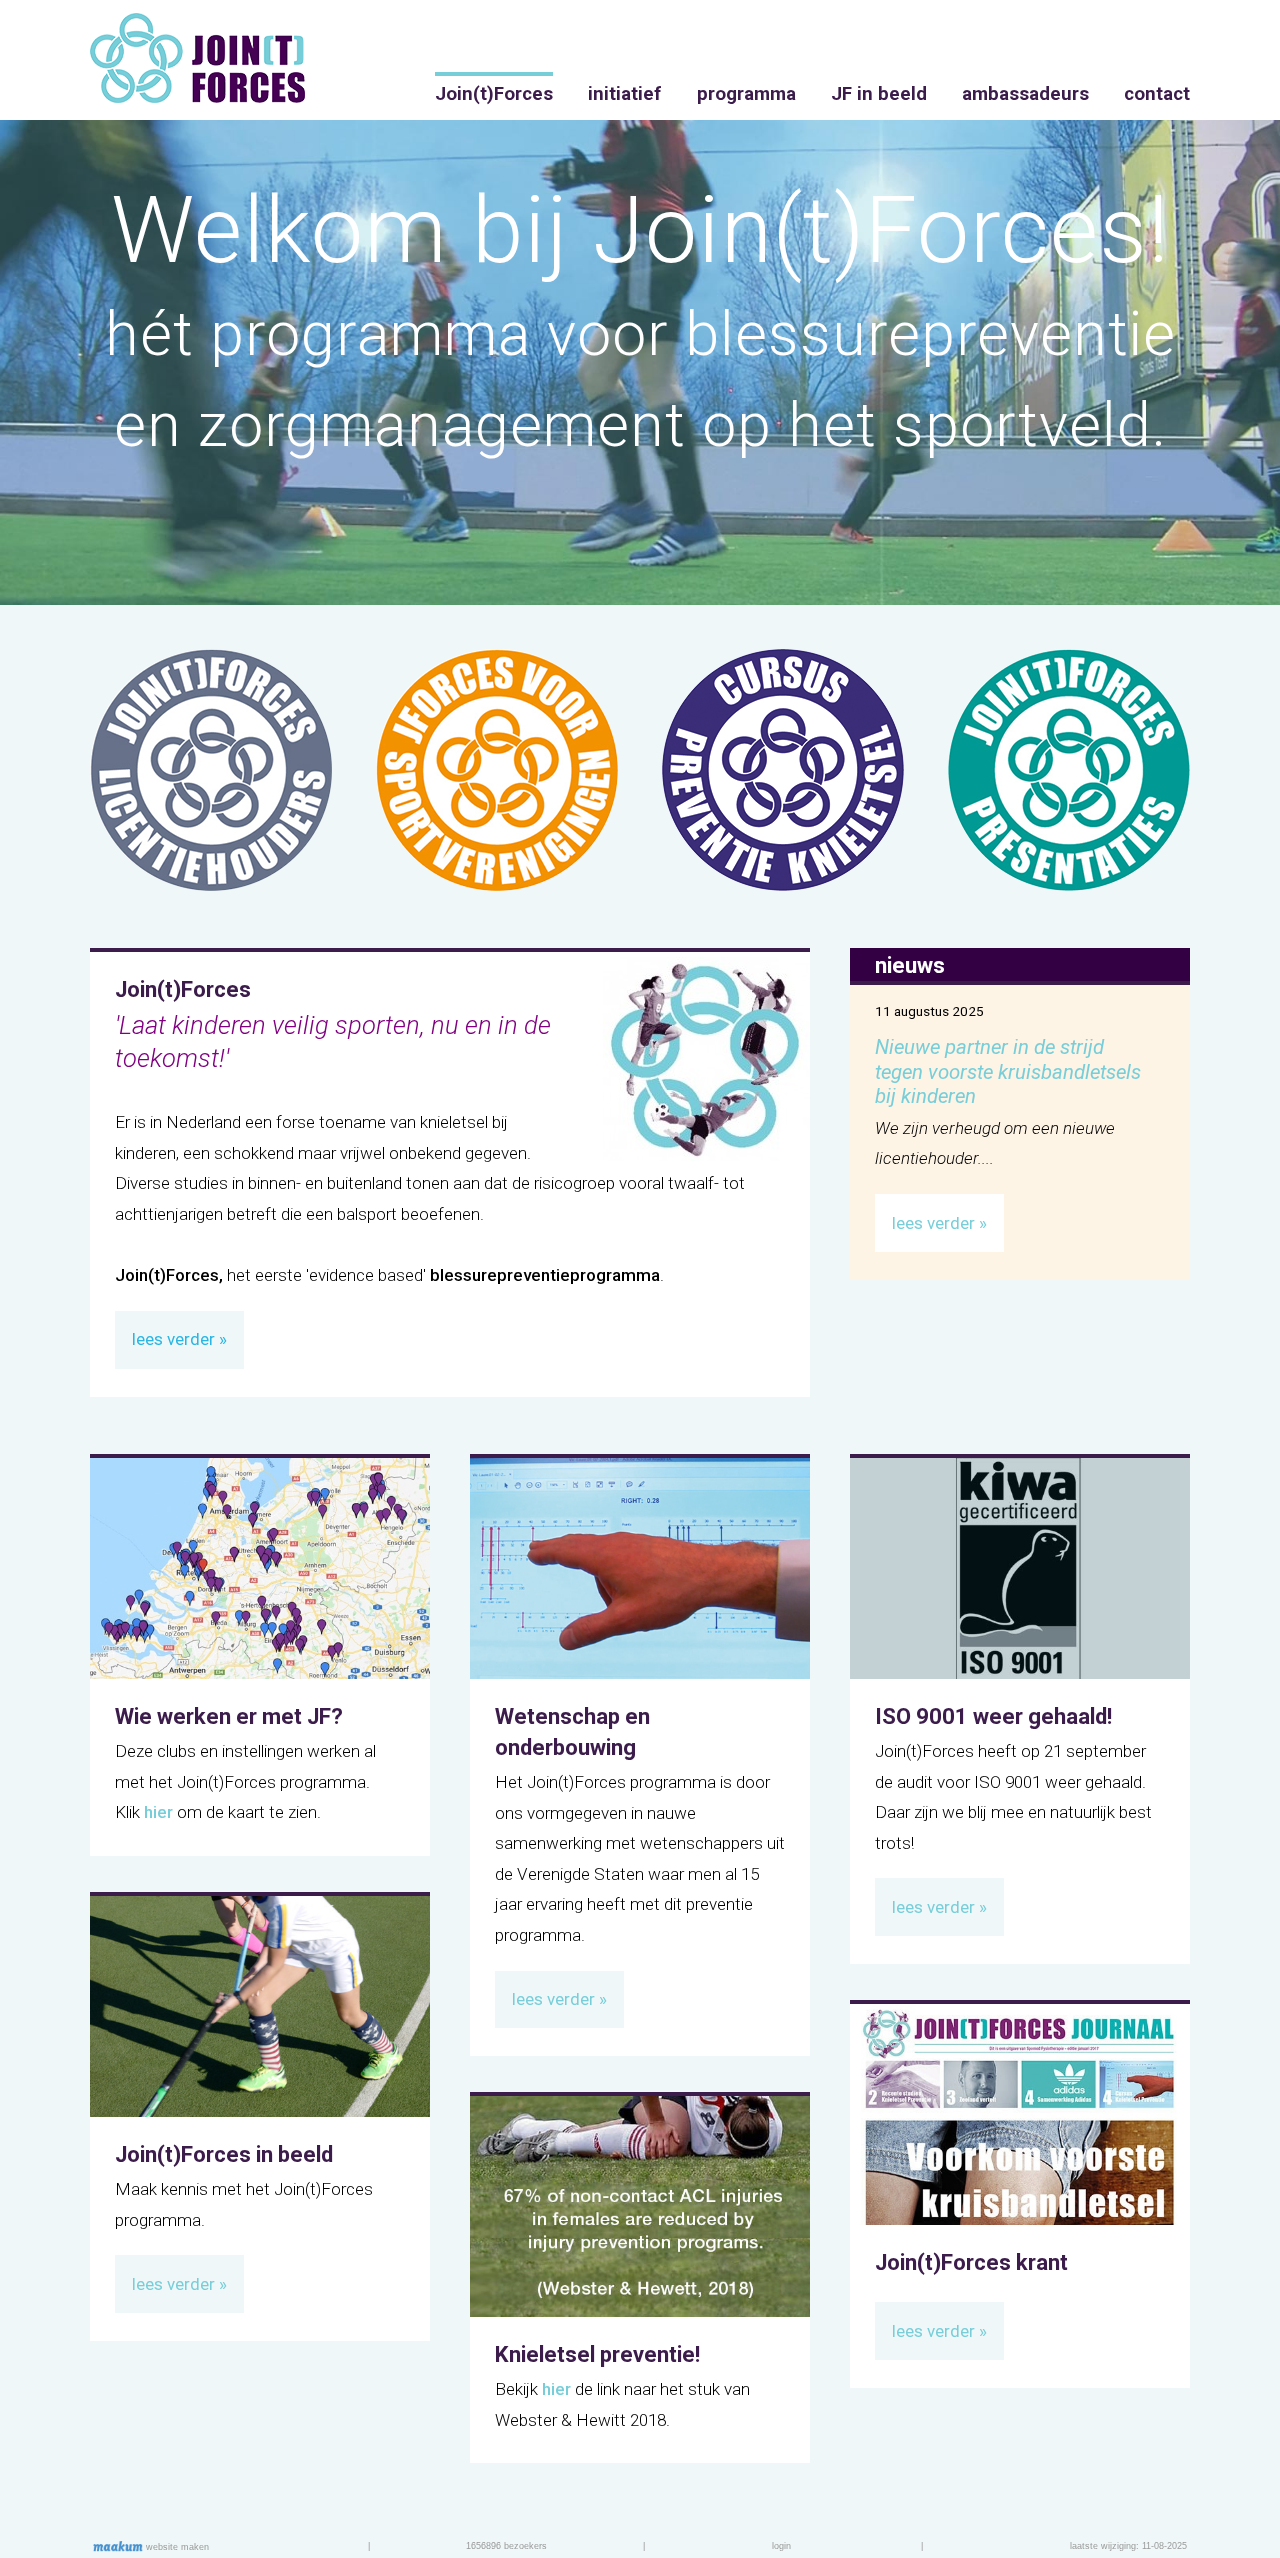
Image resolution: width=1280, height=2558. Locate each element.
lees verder (173, 1339)
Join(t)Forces (494, 94)
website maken (176, 2547)
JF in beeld (879, 94)
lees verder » (939, 1223)
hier (158, 1812)
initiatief (625, 94)
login (781, 2546)
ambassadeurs (1025, 94)
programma (746, 94)
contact (1157, 94)
